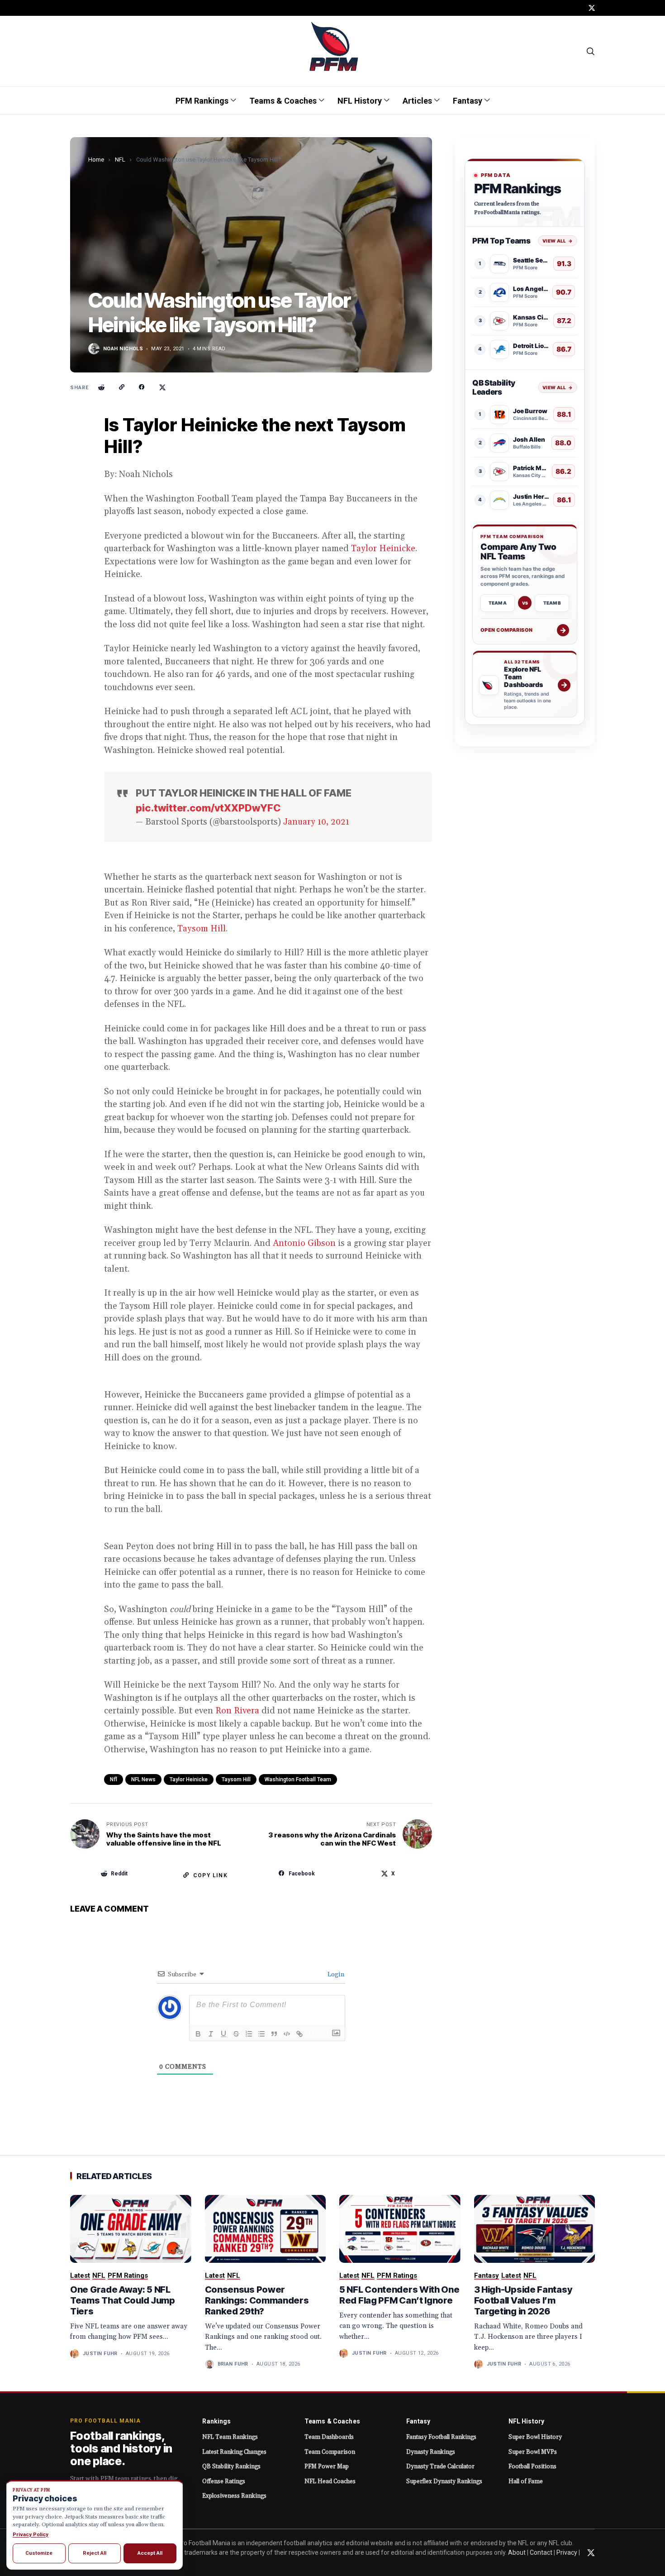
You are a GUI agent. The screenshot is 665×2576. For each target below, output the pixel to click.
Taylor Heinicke (383, 549)
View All (558, 241)
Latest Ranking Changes (234, 2452)
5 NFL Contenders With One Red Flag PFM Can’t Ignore (399, 2295)
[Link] (299, 2034)
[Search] (591, 51)
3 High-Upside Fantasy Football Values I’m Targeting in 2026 (523, 2300)
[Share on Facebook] (142, 387)
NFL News (143, 1779)
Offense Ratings (224, 2481)
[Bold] (198, 2034)
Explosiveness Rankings (234, 2496)
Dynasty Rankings (431, 2452)
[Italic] (211, 2034)
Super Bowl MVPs (533, 2452)
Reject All (95, 2553)
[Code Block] (287, 2034)
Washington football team (298, 1779)
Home (96, 160)
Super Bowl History (535, 2437)
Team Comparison (330, 2452)
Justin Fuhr (100, 2354)
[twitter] (592, 8)
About (517, 2552)
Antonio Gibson (304, 1243)
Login (335, 1975)
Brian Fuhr (233, 2364)
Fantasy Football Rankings (441, 2437)
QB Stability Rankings (231, 2466)
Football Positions (532, 2466)
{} (311, 2033)
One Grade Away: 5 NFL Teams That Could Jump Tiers (123, 2300)
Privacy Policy (31, 2534)
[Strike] (236, 2034)
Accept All (150, 2553)
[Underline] (223, 2034)
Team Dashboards (329, 2437)
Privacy (567, 2552)
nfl (114, 1779)
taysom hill (236, 1779)
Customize (39, 2553)
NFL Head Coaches (330, 2481)
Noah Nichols (123, 349)
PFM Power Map (327, 2466)
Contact (541, 2552)
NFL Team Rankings (230, 2437)
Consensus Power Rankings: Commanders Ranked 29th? (257, 2300)
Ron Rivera (237, 1711)
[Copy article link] (122, 387)
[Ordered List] (249, 2034)
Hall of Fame (526, 2481)
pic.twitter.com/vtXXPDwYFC (208, 808)
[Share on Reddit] (101, 387)
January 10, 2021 (316, 822)
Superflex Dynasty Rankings (444, 2481)
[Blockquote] (274, 2034)
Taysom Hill (202, 929)
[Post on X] (162, 387)
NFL (120, 160)
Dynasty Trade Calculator (440, 2466)
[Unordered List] (261, 2034)
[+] (324, 2033)
